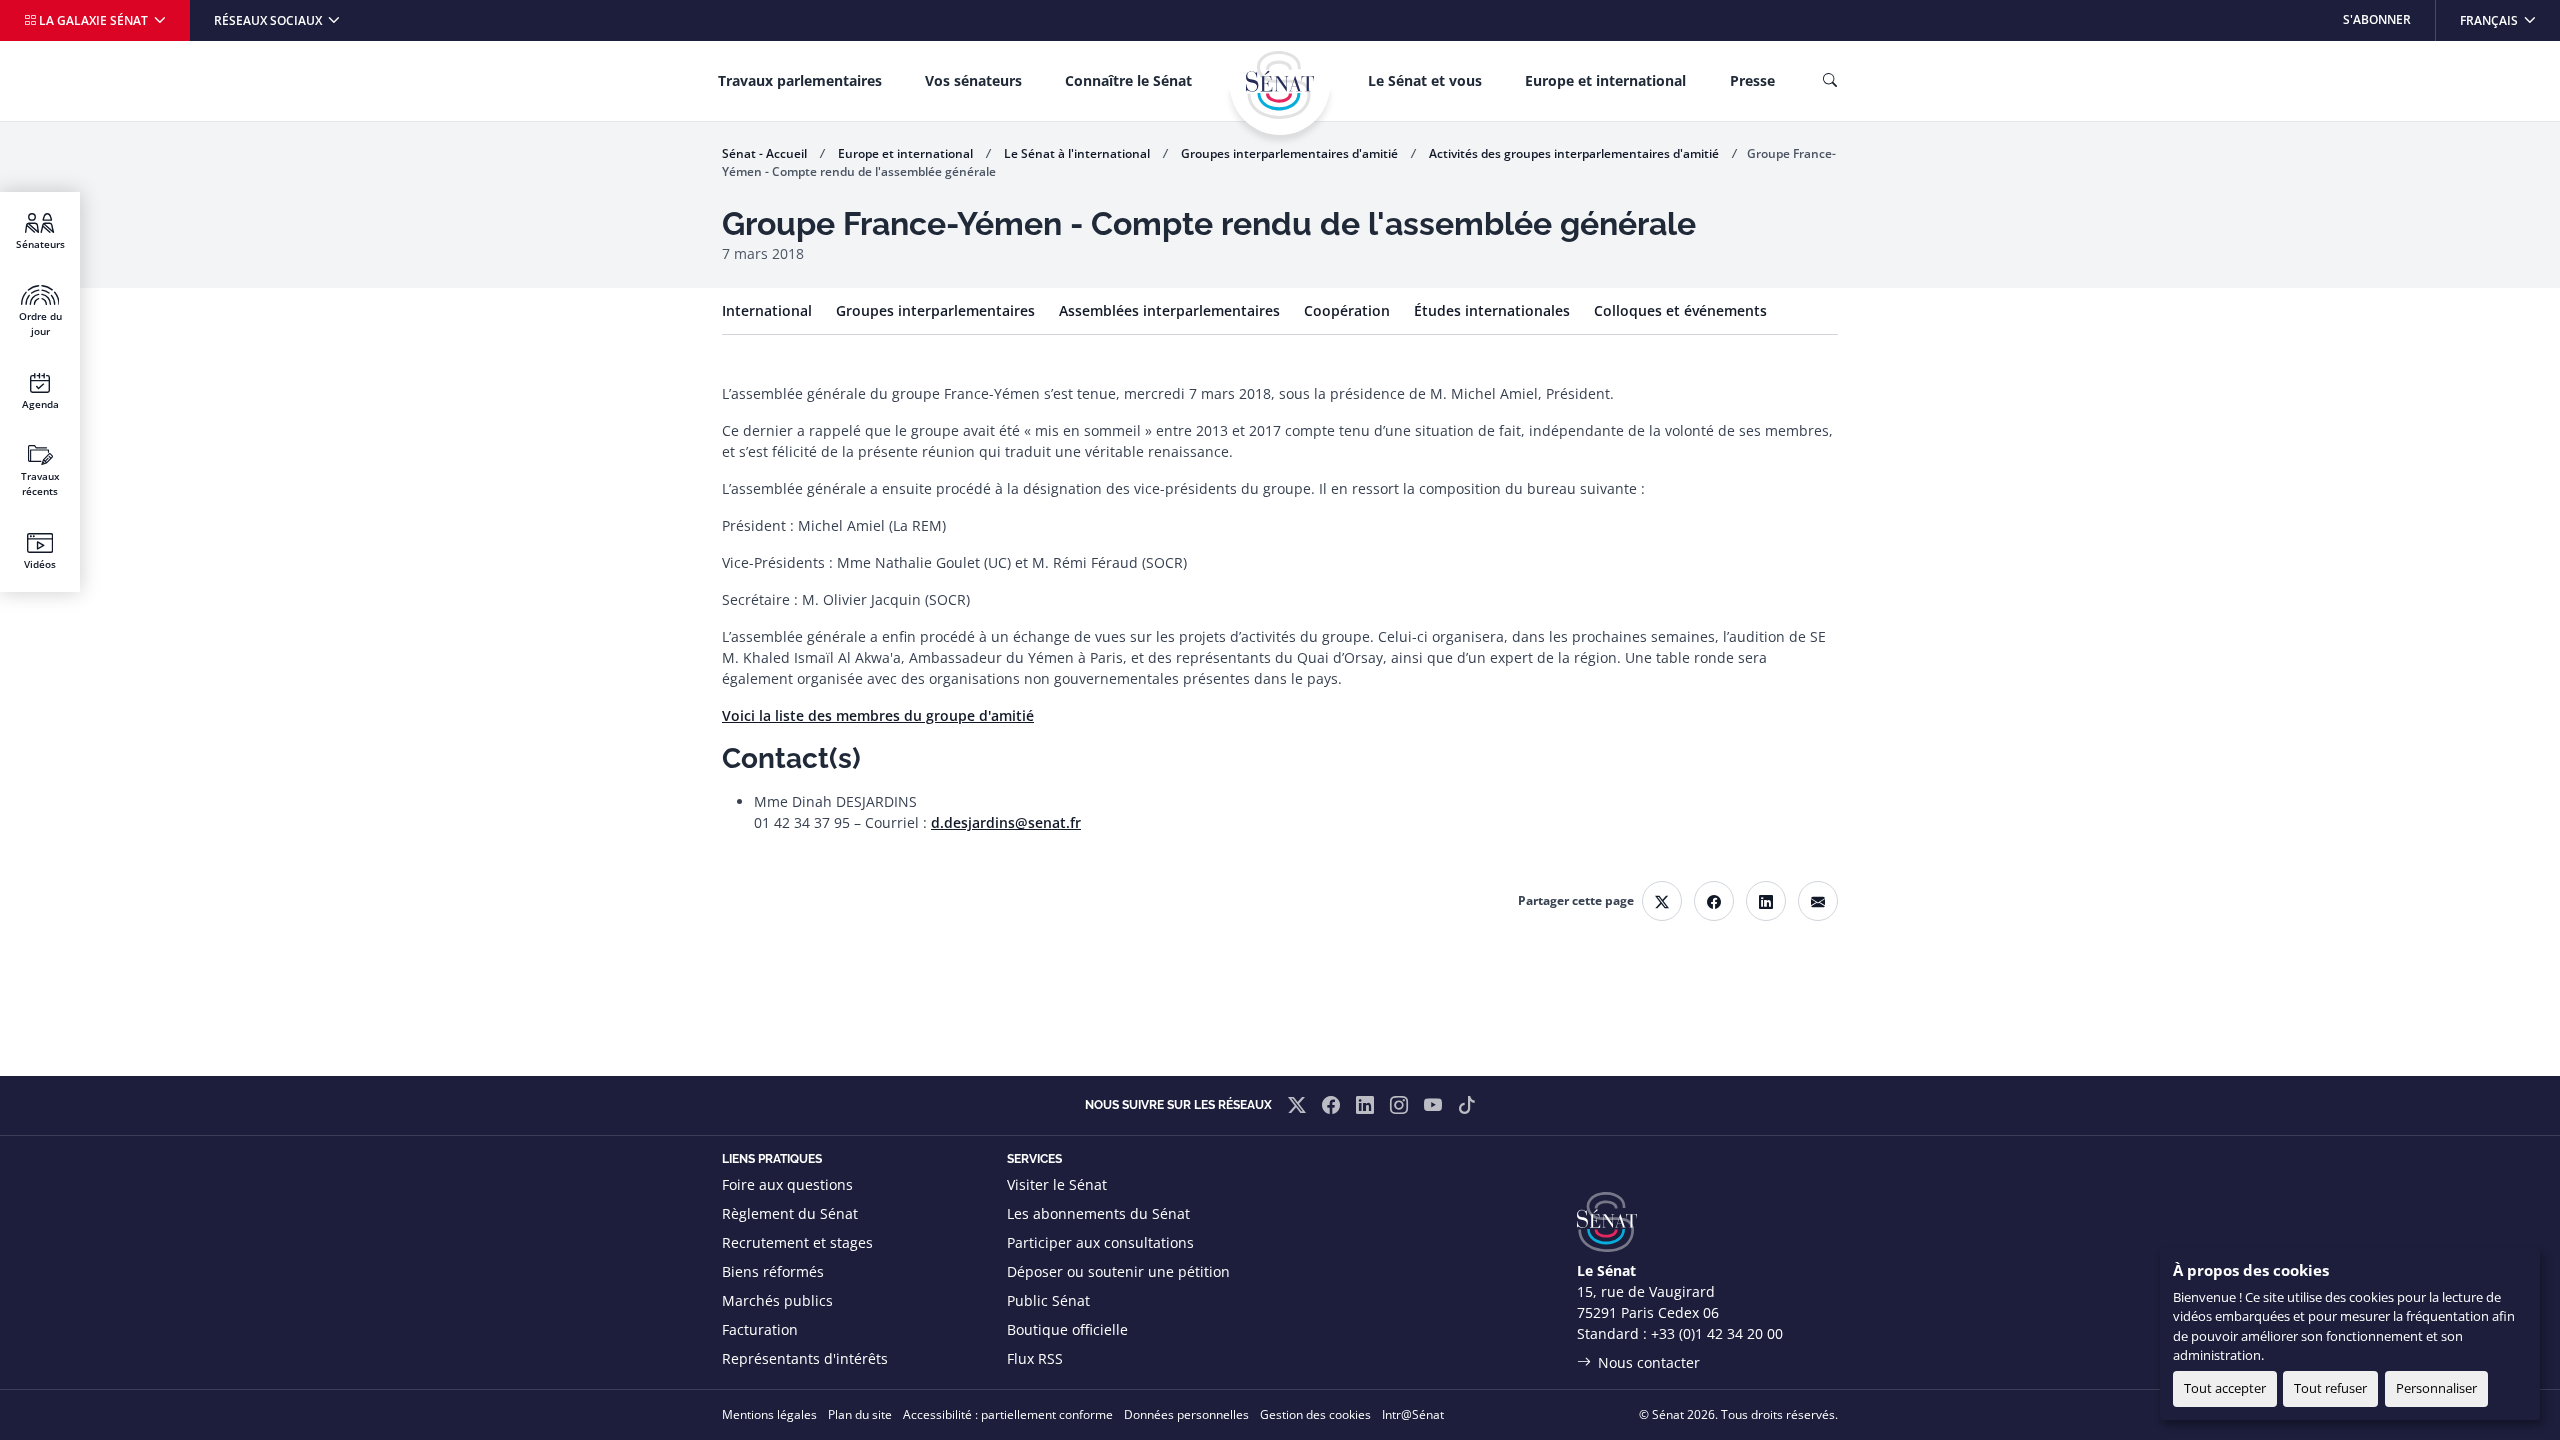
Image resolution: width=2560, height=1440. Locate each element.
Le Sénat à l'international (1077, 153)
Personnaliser (2436, 1388)
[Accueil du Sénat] (1280, 85)
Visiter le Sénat (1057, 1184)
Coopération (1347, 310)
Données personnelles (1186, 1414)
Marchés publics (777, 1300)
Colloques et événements (1680, 310)
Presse (1752, 80)
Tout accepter (2225, 1388)
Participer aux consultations (1100, 1242)
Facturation (760, 1329)
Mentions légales (769, 1414)
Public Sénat (1048, 1300)
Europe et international (1605, 80)
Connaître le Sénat (1128, 80)
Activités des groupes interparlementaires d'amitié (1574, 153)
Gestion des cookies (1315, 1414)
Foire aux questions (787, 1184)
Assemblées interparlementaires (1169, 310)
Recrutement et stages (797, 1242)
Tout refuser (2330, 1388)
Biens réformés (773, 1271)
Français (2509, 19)
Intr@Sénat (1413, 1414)
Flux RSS (1035, 1358)
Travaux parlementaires (800, 80)
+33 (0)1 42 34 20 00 (1717, 1333)
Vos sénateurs (973, 80)
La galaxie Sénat (93, 20)
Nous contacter (1649, 1362)
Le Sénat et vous (1425, 80)
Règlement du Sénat (790, 1213)
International (767, 310)
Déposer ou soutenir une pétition (1118, 1271)
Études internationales (1492, 310)
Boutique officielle (1067, 1329)
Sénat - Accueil (764, 153)
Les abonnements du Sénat (1098, 1213)
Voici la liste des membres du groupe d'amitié (878, 715)
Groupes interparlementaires (935, 310)
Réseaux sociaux (269, 20)
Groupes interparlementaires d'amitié (1289, 153)
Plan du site (860, 1414)
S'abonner (2377, 19)
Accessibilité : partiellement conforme (1008, 1414)
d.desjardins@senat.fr (1006, 822)
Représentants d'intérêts (805, 1358)
